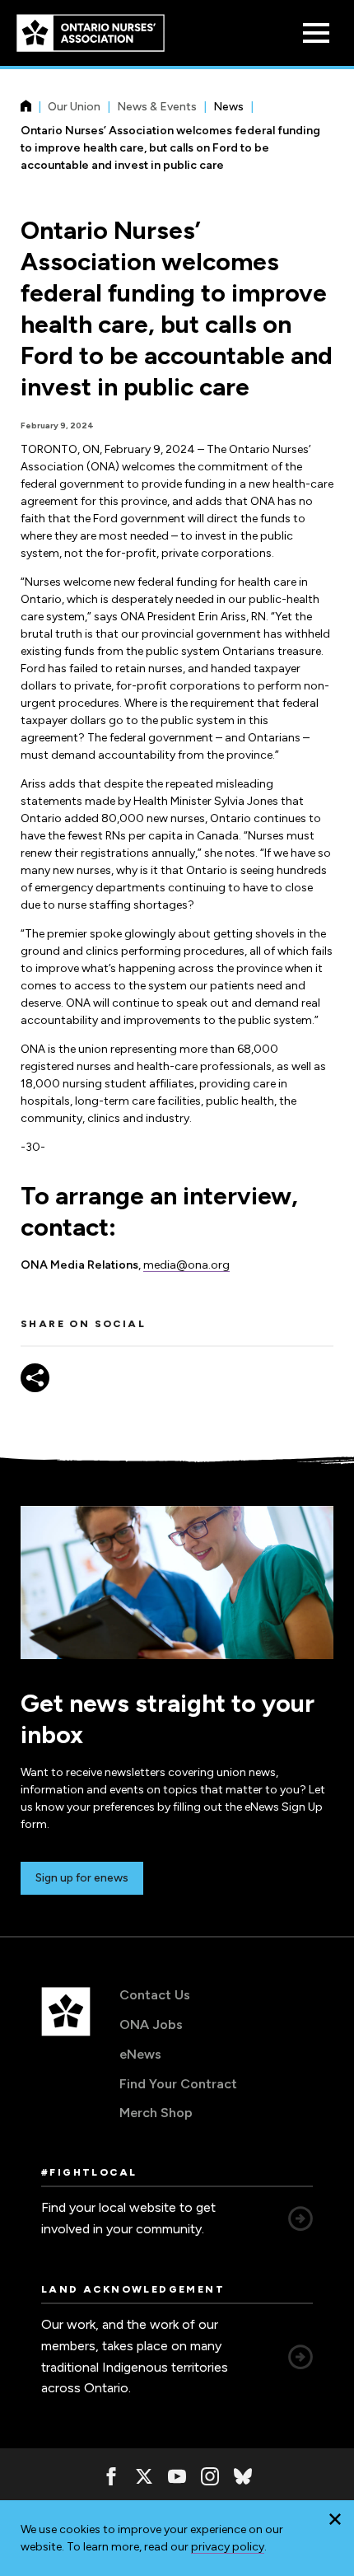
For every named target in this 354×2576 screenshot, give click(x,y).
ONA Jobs (151, 2024)
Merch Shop (156, 2113)
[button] (335, 2519)
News (228, 107)
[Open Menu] (316, 33)
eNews (140, 2054)
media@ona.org (186, 1265)
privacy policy (228, 2547)
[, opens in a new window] (111, 2476)
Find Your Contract (178, 2084)
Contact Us (155, 1995)
